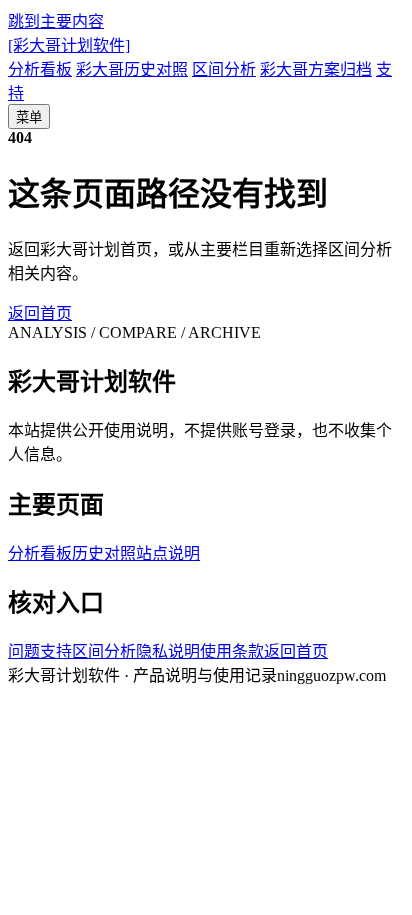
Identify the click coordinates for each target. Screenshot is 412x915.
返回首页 (40, 313)
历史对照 (104, 553)
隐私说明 (168, 651)
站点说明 (168, 553)
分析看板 (40, 69)
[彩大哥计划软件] (69, 45)
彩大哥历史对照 (132, 69)
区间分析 (224, 69)
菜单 (29, 117)
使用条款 (232, 651)
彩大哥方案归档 (316, 69)
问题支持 (40, 651)
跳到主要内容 (56, 21)
